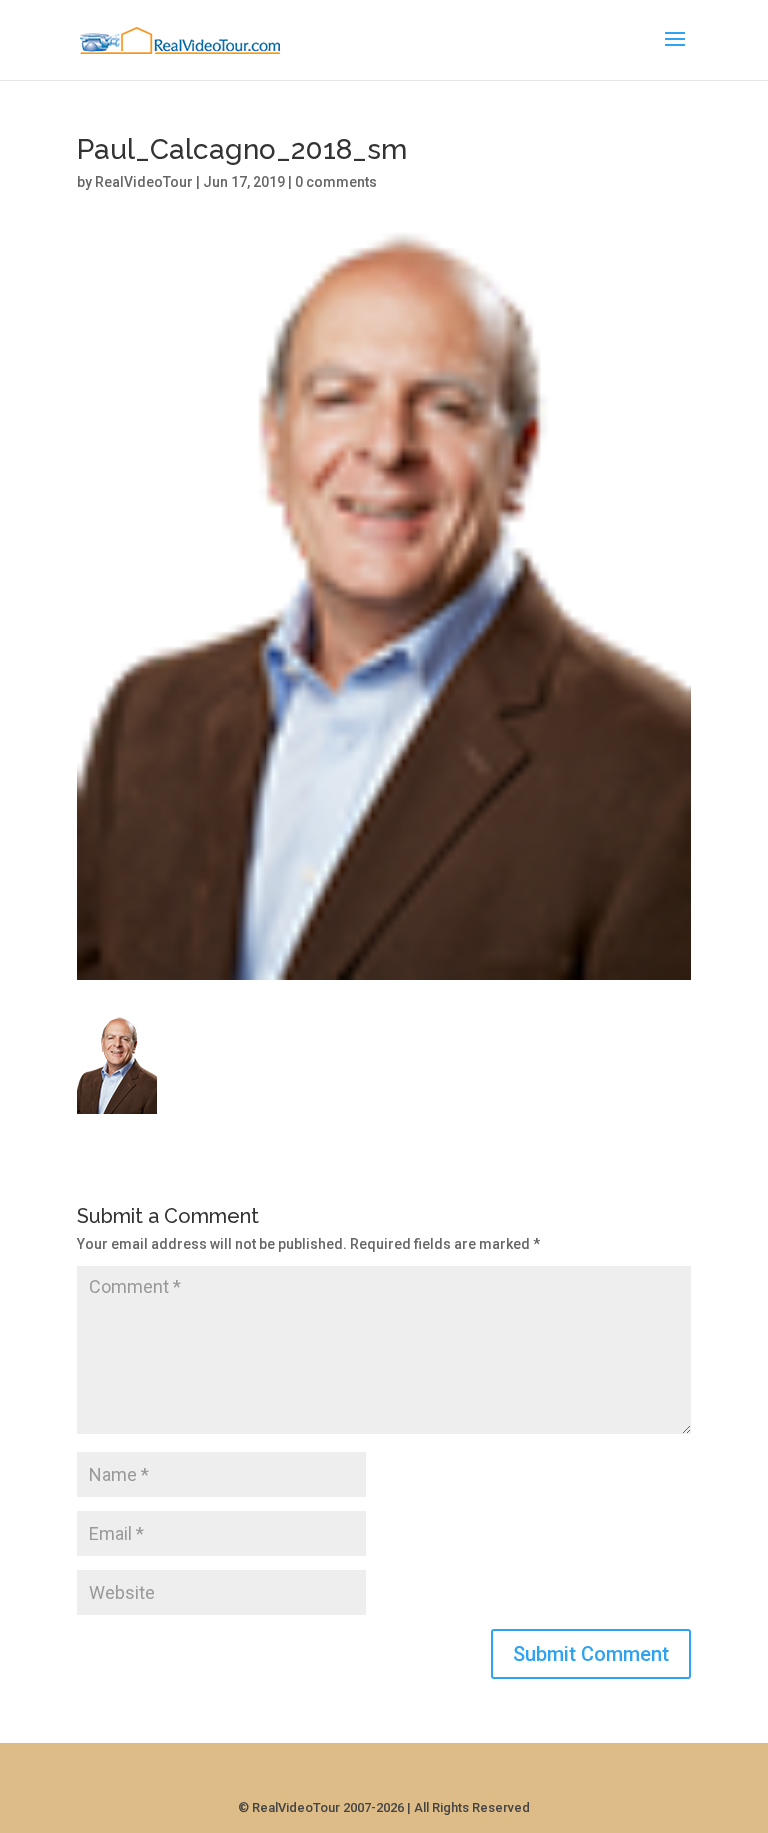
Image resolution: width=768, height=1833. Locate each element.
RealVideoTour (144, 182)
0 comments (336, 182)
